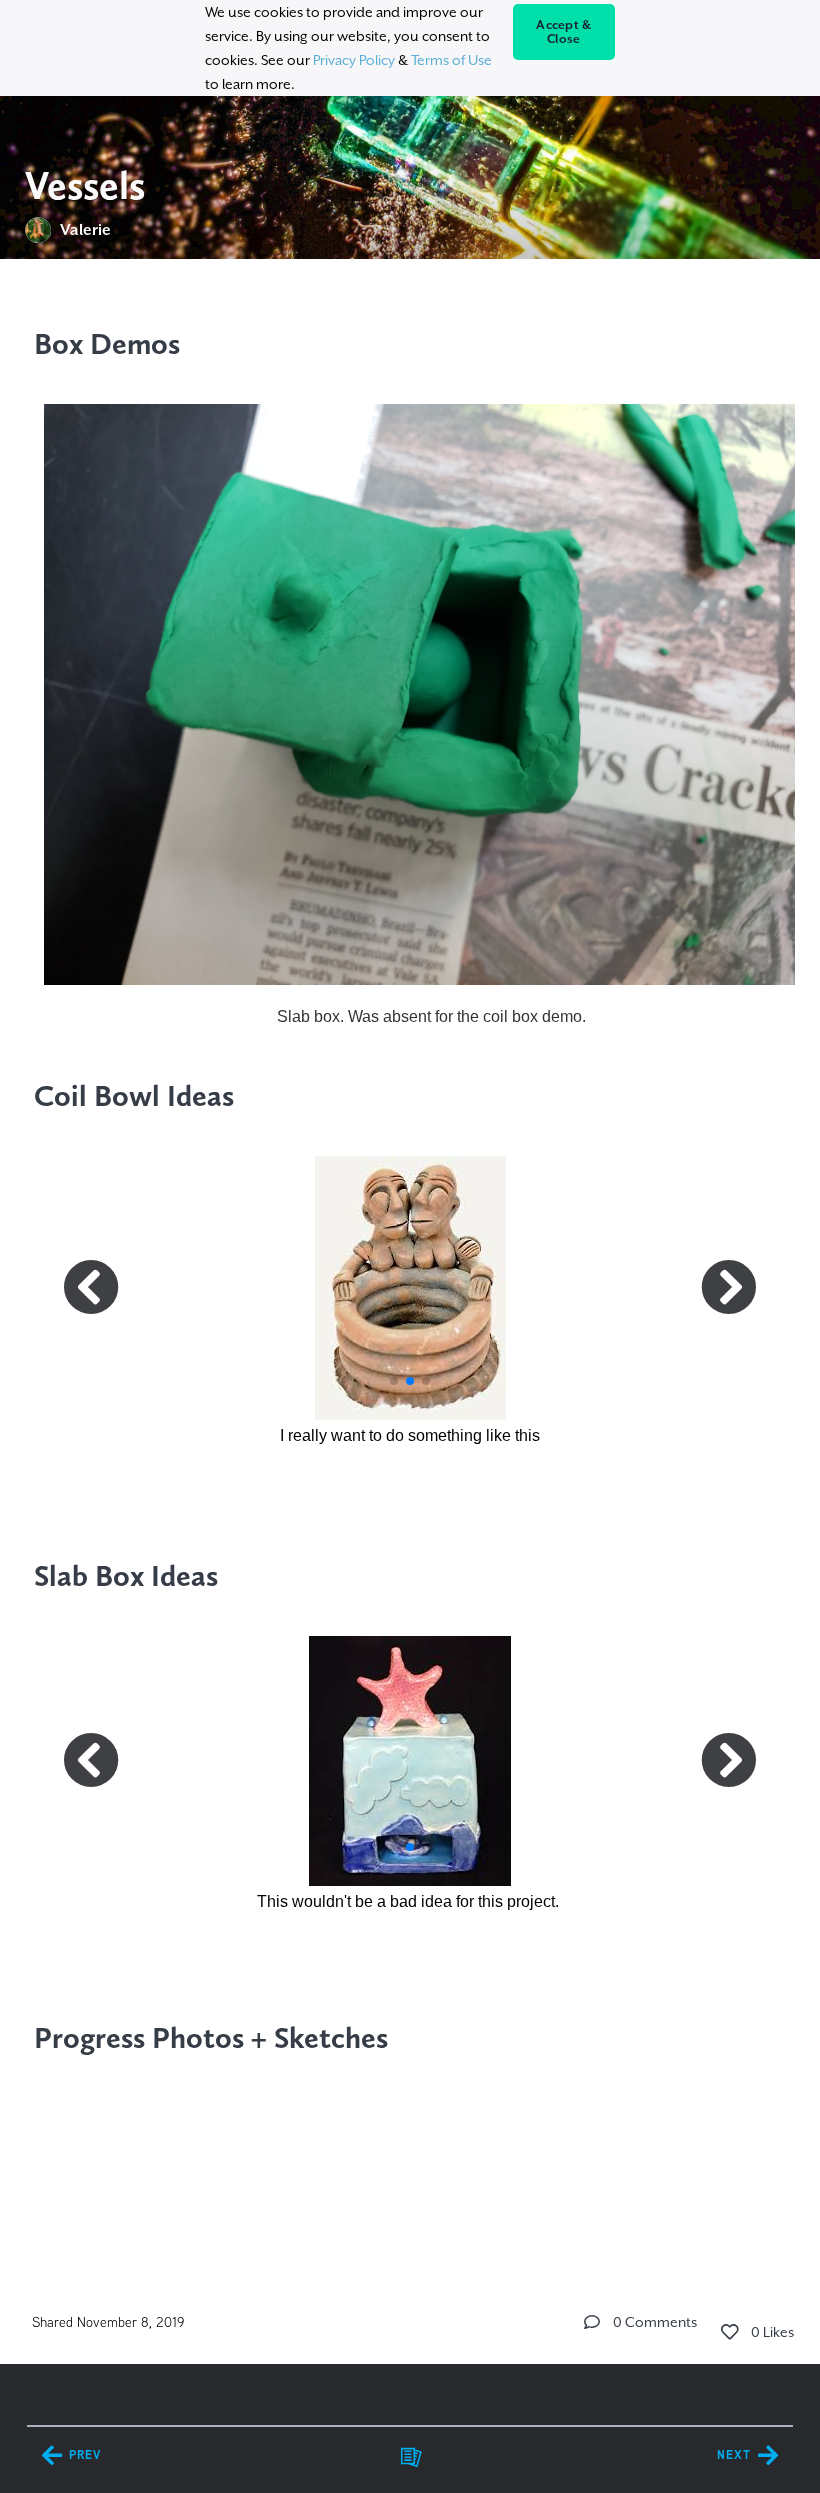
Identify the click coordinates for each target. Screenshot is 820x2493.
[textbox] (410, 1270)
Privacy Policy (354, 60)
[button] (394, 1381)
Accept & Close (563, 32)
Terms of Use (451, 60)
